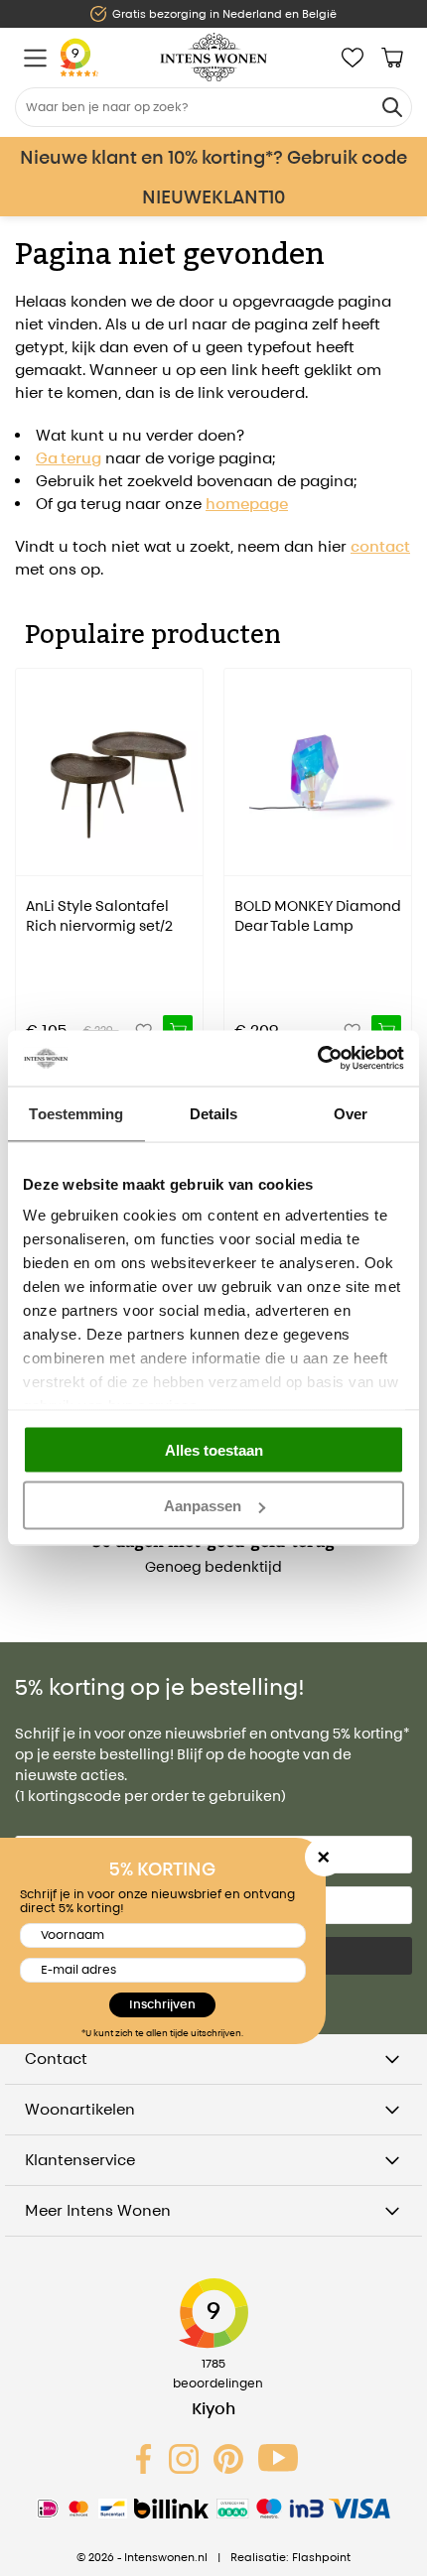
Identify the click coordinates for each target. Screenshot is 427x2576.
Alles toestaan (214, 1449)
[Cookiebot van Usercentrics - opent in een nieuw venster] (317, 1059)
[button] (30, 847)
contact (380, 546)
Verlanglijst (353, 58)
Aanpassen (203, 1506)
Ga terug (69, 458)
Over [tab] (351, 1113)
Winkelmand (392, 58)
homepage (247, 504)
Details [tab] (214, 1113)
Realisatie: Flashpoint (290, 2557)
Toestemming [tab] (76, 1113)
